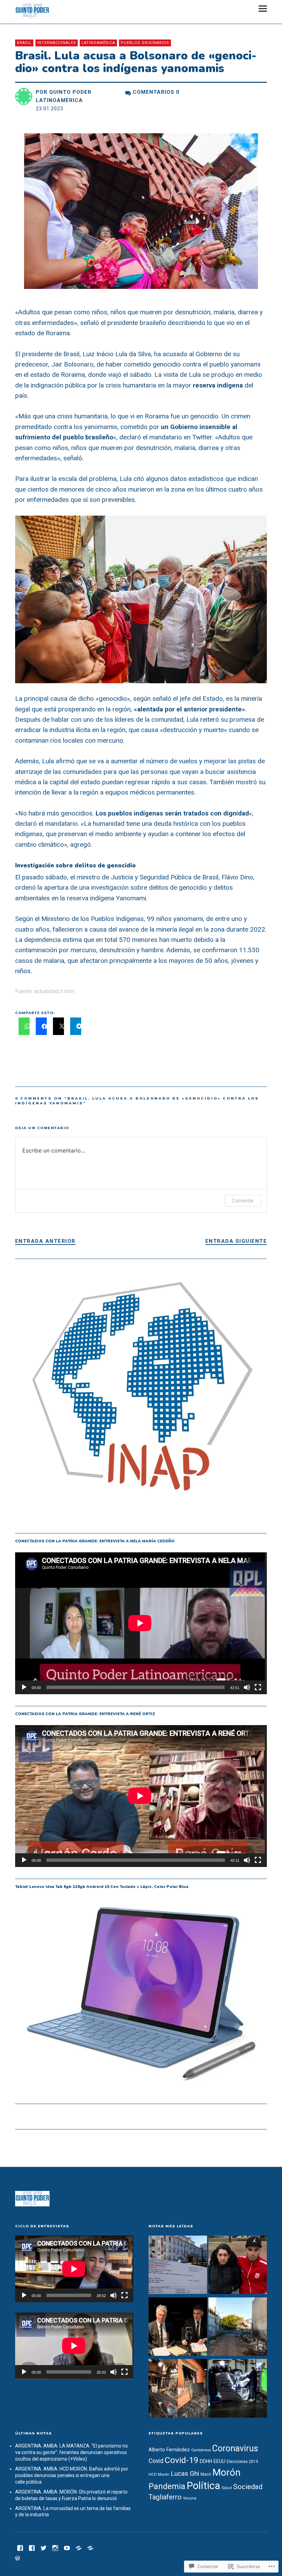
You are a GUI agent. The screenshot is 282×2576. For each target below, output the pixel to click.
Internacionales (57, 43)
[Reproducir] (24, 1687)
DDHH (206, 2461)
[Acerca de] (90, 2547)
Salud (227, 2488)
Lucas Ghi (185, 2473)
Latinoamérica (98, 43)
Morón (226, 2472)
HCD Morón (159, 2474)
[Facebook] (20, 2547)
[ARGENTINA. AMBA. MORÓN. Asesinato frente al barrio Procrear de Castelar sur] (238, 2389)
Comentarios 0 (156, 92)
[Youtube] (67, 2547)
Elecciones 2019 (242, 2462)
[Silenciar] (247, 1687)
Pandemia (167, 2486)
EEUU (219, 2461)
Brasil (24, 43)
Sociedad (248, 2487)
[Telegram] (79, 2547)
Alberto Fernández (169, 2450)
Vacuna (190, 2498)
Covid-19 (182, 2460)
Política (203, 2486)
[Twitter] (44, 2547)
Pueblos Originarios (145, 43)
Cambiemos (201, 2450)
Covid (156, 2461)
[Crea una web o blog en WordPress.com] (18, 2558)
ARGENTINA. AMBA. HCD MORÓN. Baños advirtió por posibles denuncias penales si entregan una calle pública (72, 2475)
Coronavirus (235, 2448)
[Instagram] (55, 2547)
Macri (206, 2474)
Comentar (243, 1200)
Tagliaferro (165, 2497)
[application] (141, 1623)
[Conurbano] (32, 2547)
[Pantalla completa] (258, 1687)
